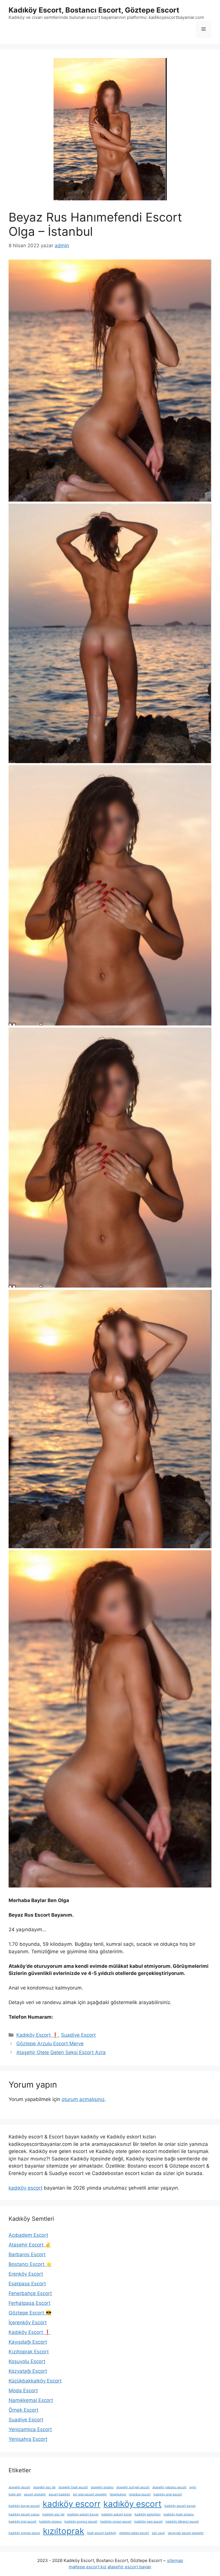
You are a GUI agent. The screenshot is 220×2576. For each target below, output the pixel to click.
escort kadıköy (59, 2494)
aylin (193, 2487)
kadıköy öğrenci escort (182, 2522)
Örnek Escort (23, 2410)
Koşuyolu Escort (27, 2361)
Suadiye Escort (78, 2035)
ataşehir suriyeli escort (133, 2487)
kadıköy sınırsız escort (81, 2522)
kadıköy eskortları (148, 2514)
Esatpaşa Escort (27, 2284)
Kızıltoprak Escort (29, 2352)
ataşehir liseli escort (73, 2487)
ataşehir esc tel (44, 2487)
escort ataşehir (35, 2494)
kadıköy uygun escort (116, 2522)
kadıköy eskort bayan (83, 2514)
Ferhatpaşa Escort (30, 2303)
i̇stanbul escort (140, 2494)
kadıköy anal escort (168, 2494)
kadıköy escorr (72, 2504)
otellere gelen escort (134, 2533)
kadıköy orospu (50, 2522)
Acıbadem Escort (28, 2235)
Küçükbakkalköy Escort (35, 2381)
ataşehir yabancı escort (169, 2487)
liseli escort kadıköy (102, 2533)
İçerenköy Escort (28, 2322)
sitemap (175, 2560)
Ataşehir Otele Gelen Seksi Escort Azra (61, 2052)
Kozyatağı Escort (28, 2371)
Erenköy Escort (26, 2274)
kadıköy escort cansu (24, 2514)
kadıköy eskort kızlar (117, 2514)
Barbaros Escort (27, 2254)
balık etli (15, 2494)
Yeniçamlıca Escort (30, 2429)
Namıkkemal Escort (31, 2400)
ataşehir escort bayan (129, 2567)
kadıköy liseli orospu (179, 2514)
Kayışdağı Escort (28, 2342)
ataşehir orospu (102, 2487)
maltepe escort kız (88, 2567)
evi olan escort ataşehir (90, 2494)
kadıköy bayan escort (24, 2506)
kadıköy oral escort (22, 2522)
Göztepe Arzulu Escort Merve (50, 2044)
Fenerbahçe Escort (30, 2293)
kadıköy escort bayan (180, 2506)
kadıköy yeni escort (149, 2522)
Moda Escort (23, 2391)
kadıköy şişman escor (24, 2533)
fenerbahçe (118, 2494)
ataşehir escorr (19, 2487)
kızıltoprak (64, 2531)
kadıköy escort (25, 2188)
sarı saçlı (158, 2533)
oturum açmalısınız (83, 2099)
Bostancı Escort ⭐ (30, 2264)
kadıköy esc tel (53, 2514)
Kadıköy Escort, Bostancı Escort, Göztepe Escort (94, 10)
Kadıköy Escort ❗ (37, 2035)
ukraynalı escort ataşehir (186, 2533)
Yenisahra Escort (28, 2439)
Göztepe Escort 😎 (30, 2313)
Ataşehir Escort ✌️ (30, 2245)
